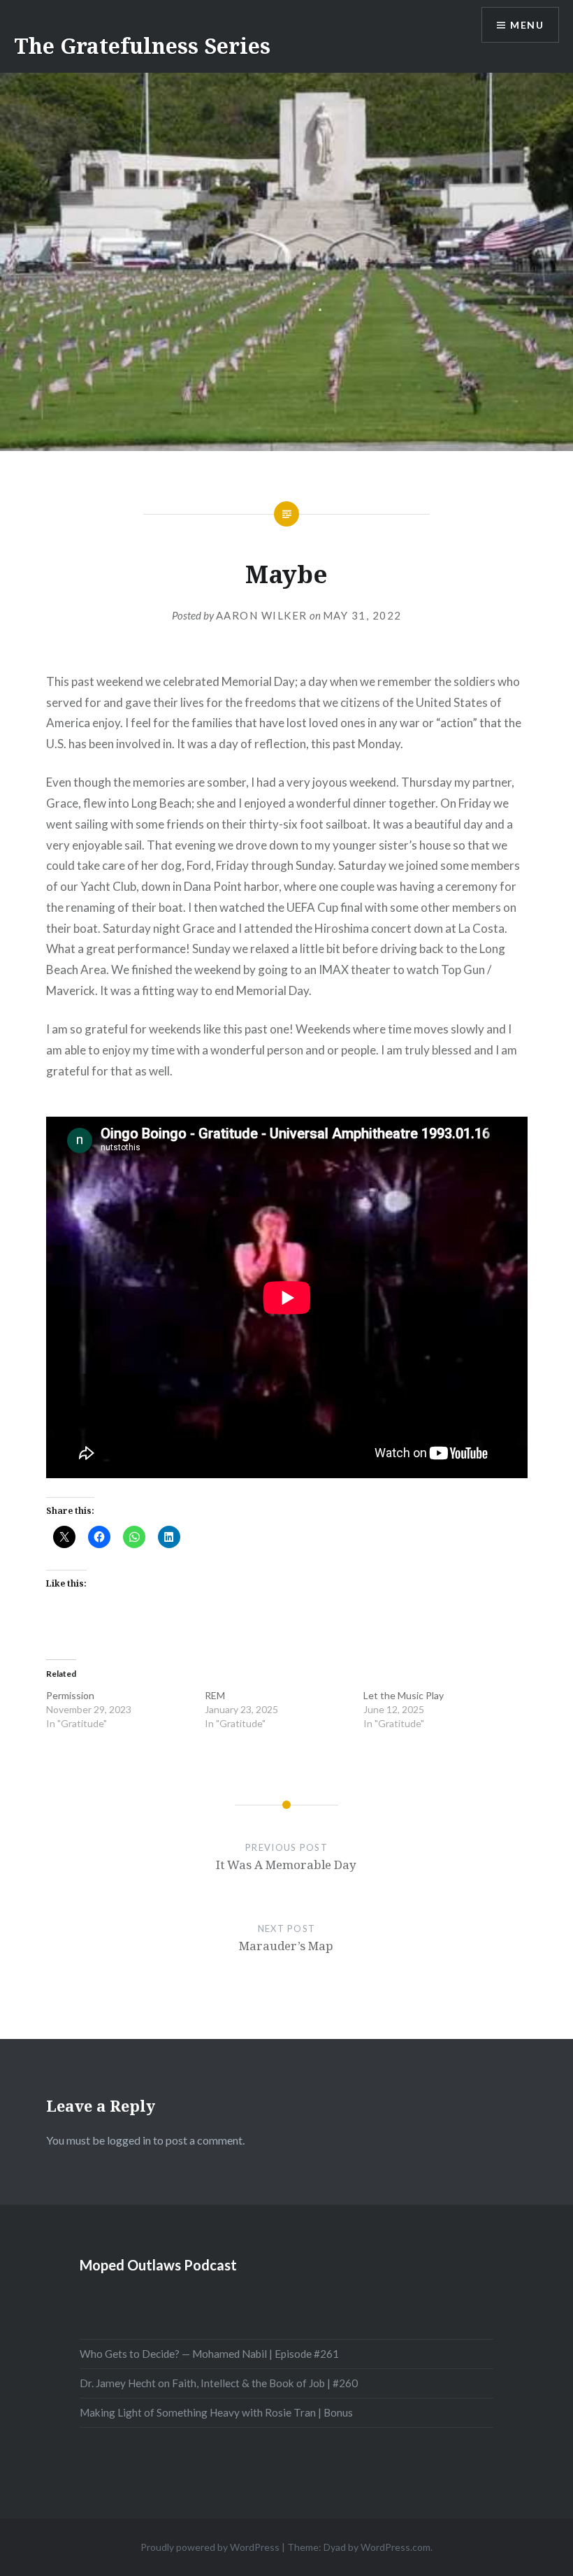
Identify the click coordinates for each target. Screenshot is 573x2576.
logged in (129, 2140)
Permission (70, 1695)
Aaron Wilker (262, 615)
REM (215, 1695)
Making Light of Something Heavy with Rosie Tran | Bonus (216, 2412)
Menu (527, 25)
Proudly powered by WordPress (210, 2547)
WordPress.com (396, 2547)
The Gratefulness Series (142, 46)
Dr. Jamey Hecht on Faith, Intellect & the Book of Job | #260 (219, 2383)
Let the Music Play (404, 1695)
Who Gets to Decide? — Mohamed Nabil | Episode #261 (209, 2354)
